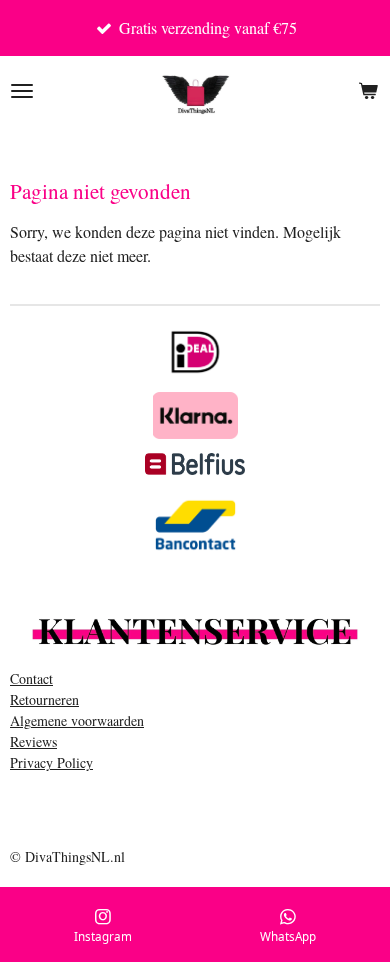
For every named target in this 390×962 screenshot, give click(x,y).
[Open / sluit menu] (22, 91)
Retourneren (44, 699)
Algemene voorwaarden (77, 720)
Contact (31, 678)
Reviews (33, 741)
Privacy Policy (51, 762)
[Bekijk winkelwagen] (368, 91)
